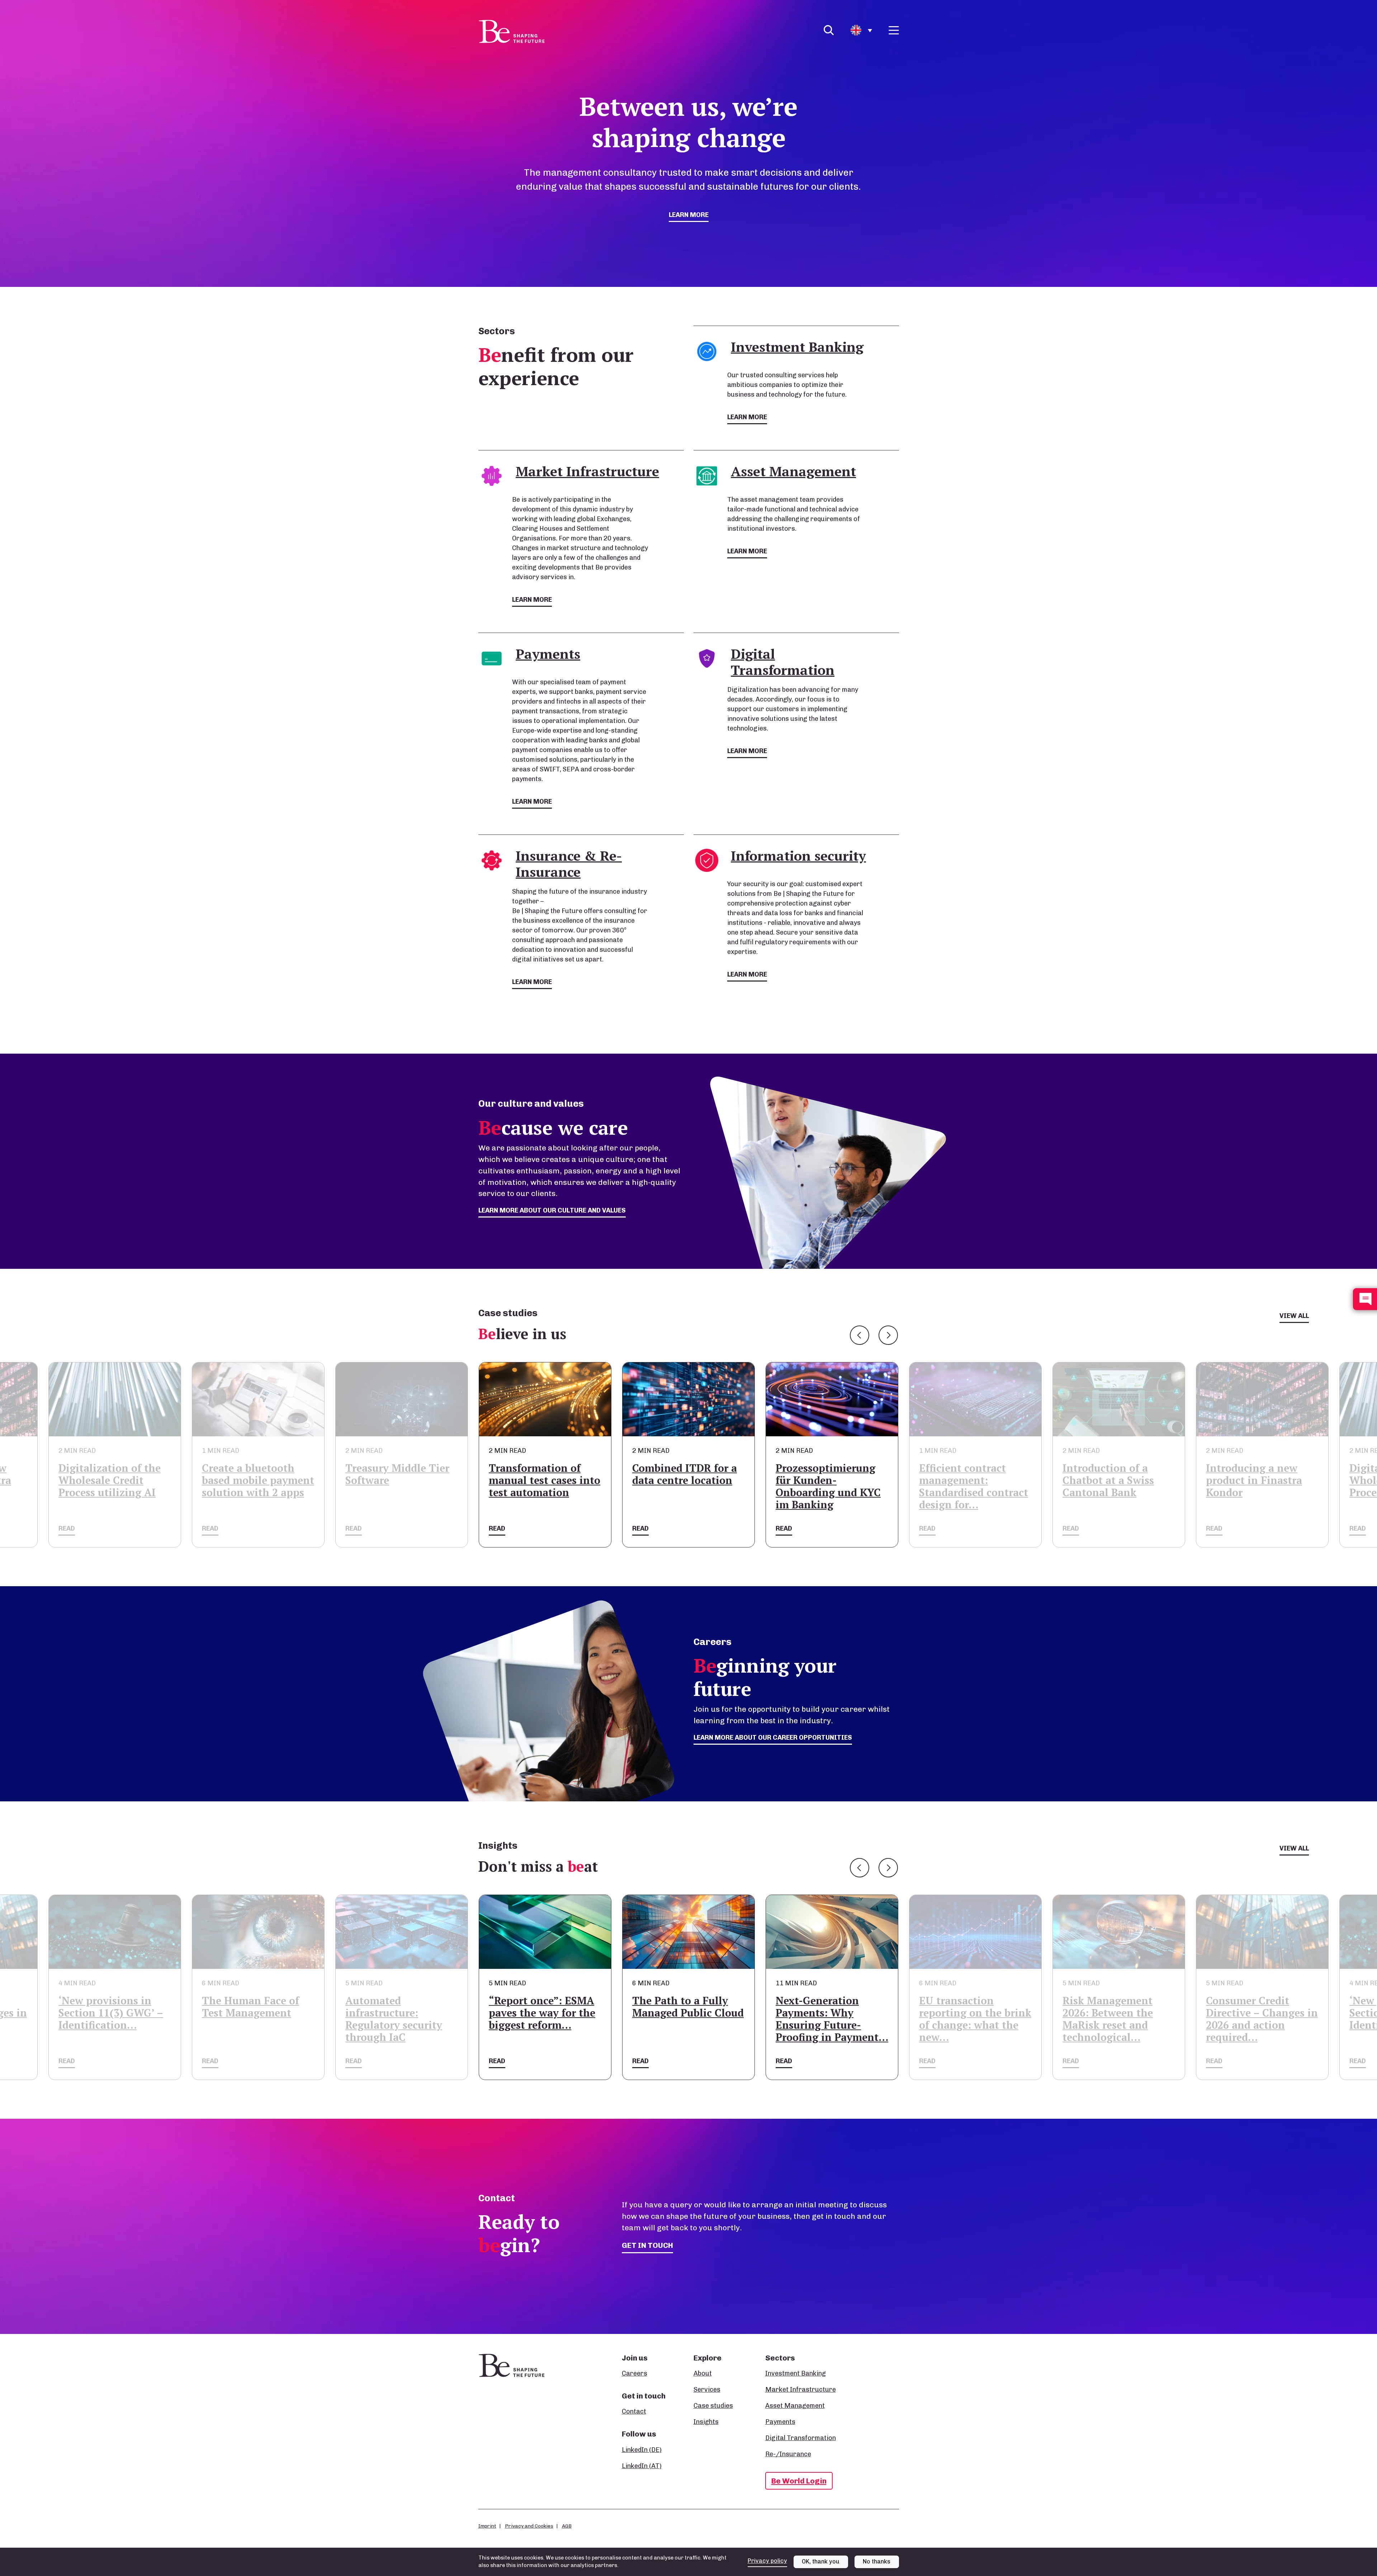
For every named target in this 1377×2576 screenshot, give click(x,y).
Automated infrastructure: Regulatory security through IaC (107, 2019)
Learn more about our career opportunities (773, 1738)
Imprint (487, 2526)
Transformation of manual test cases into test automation (258, 1480)
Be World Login (799, 2481)
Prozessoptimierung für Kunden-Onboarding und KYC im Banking (541, 1486)
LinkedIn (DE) (642, 2450)
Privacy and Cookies (529, 2526)
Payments (780, 2422)
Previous (860, 1335)
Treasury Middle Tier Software (110, 1474)
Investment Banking (796, 2373)
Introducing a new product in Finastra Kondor (967, 1480)
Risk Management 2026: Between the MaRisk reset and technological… (821, 2019)
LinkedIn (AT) (642, 2466)
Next (888, 1335)
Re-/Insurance (788, 2454)
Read (67, 1528)
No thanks (877, 2561)
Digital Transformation (801, 2438)
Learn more (689, 215)
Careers (635, 2373)
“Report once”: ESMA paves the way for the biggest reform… (255, 2013)
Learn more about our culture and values (552, 1210)
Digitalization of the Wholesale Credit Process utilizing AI (1114, 1480)
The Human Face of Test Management (1255, 2007)
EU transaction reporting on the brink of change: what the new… (688, 2019)
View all (1294, 1316)
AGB (567, 2526)
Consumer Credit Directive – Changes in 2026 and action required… (975, 2019)
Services (707, 2390)
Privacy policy (767, 2561)
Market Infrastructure (801, 2390)
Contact (634, 2411)
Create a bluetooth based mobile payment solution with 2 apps (1262, 1480)
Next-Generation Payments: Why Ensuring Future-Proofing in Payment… (545, 2019)
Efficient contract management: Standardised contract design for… (687, 1486)
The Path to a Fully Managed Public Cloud (401, 2007)
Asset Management (795, 2406)
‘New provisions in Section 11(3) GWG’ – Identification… (1115, 2013)
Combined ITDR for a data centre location (398, 1474)
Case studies (713, 2406)
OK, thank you (821, 2561)
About (703, 2373)
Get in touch (647, 2245)
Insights (706, 2422)
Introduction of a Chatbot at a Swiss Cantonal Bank (821, 1480)
